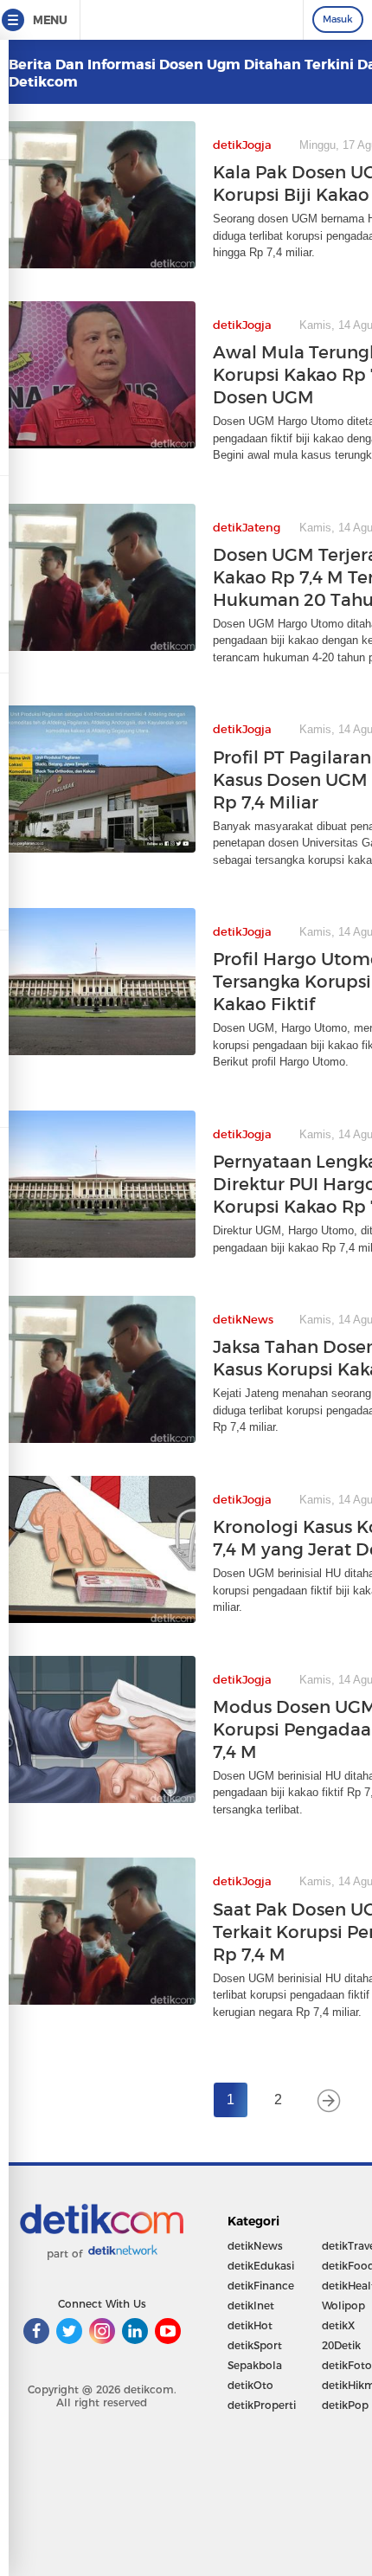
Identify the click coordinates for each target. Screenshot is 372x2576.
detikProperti (262, 2405)
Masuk (338, 19)
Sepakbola (255, 2365)
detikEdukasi (261, 2266)
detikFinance (261, 2286)
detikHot (250, 2325)
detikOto (250, 2385)
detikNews (255, 2246)
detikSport (255, 2345)
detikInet (251, 2306)
